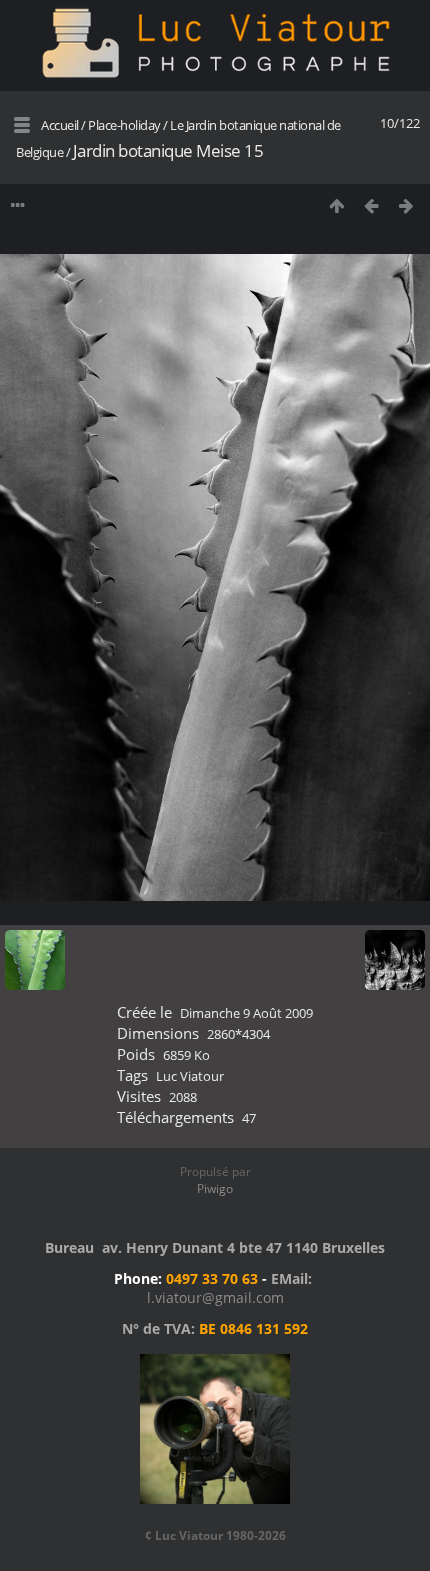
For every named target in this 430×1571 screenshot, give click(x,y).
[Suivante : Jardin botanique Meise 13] (406, 205)
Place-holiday (124, 125)
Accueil (60, 125)
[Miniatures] (336, 205)
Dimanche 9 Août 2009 (246, 1013)
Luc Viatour (190, 1076)
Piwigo (215, 1188)
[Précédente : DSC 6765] (371, 205)
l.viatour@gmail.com (215, 1297)
